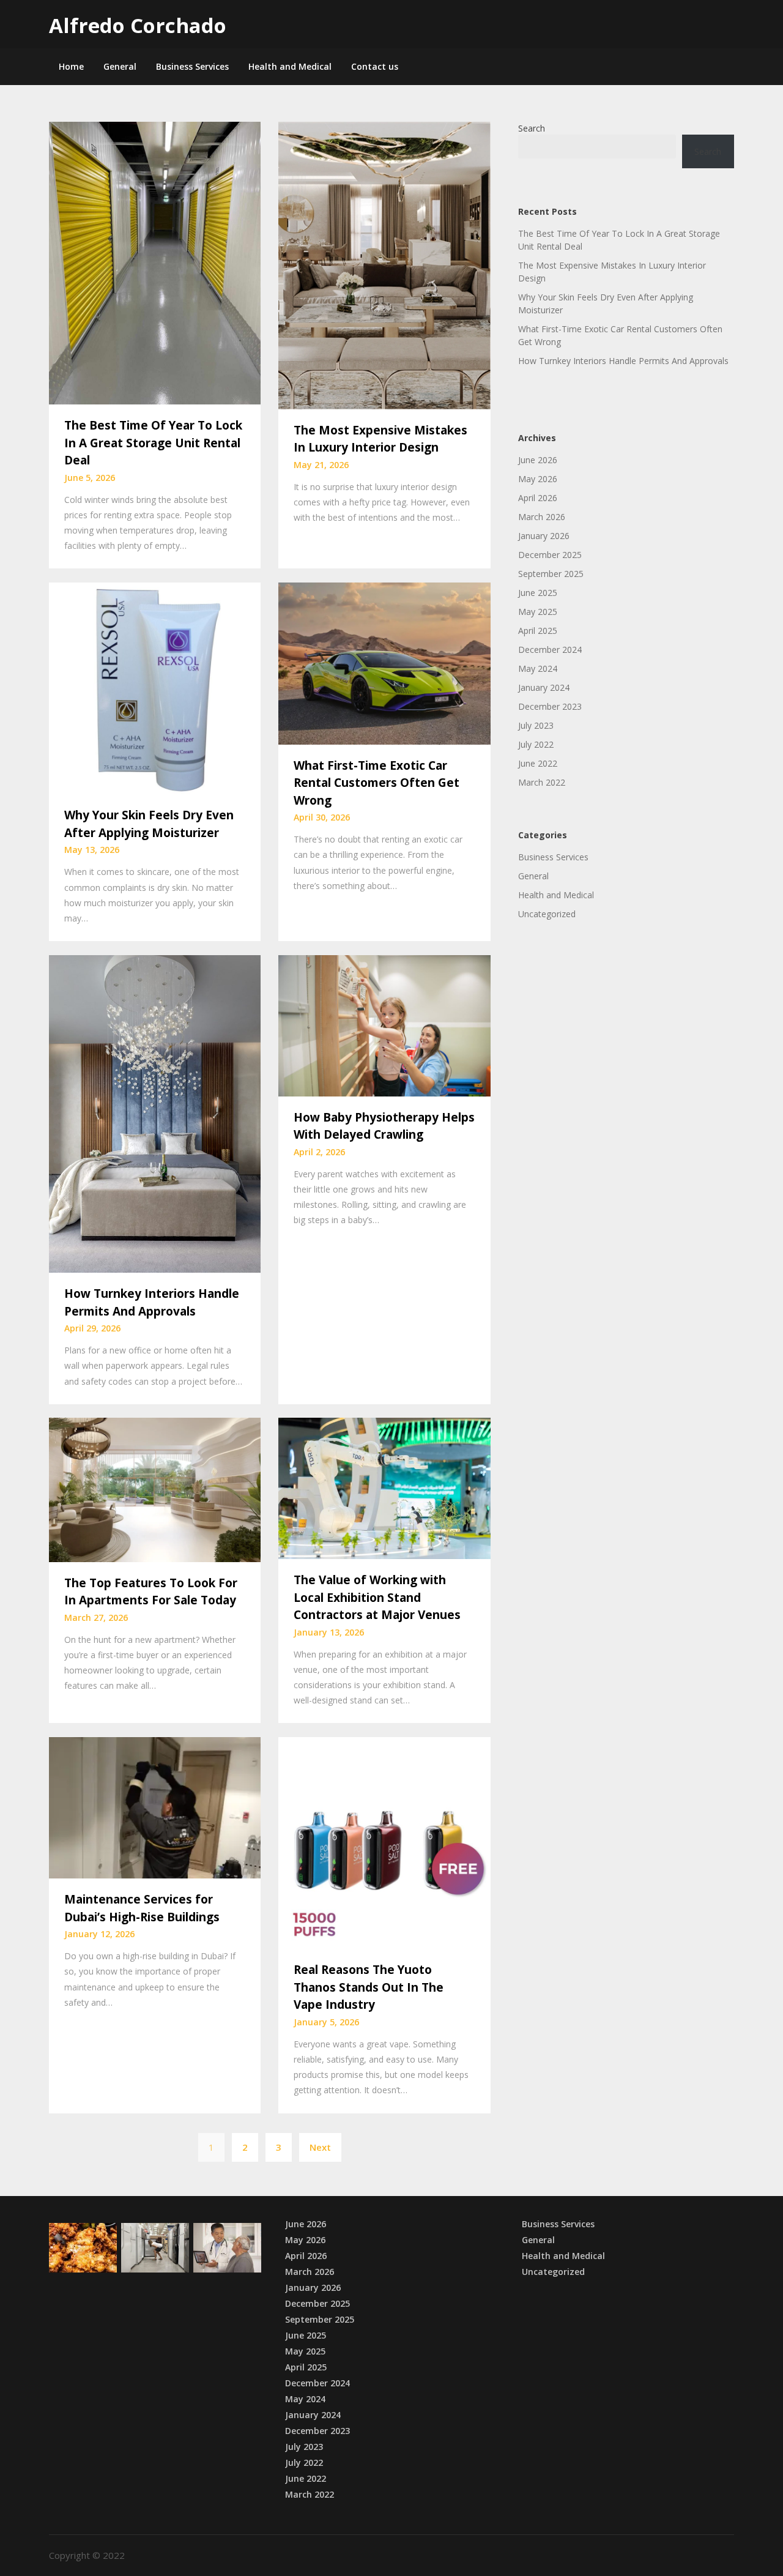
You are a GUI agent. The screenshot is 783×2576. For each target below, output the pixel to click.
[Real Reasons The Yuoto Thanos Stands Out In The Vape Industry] (384, 1842)
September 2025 (551, 574)
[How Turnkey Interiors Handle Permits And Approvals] (155, 1112)
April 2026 (538, 498)
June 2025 (538, 593)
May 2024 (538, 668)
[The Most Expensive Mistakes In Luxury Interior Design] (384, 264)
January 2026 (544, 536)
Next (320, 2147)
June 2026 (538, 460)
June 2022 (538, 763)
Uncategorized (547, 914)
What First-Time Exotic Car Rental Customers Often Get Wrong (377, 783)
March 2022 (542, 782)
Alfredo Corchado (138, 25)
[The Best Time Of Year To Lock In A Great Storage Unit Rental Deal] (155, 262)
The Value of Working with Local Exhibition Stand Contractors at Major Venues (377, 1597)
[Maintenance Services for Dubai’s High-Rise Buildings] (155, 1807)
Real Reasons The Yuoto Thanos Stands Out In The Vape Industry (369, 1987)
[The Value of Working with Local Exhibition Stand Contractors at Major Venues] (384, 1487)
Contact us (375, 66)
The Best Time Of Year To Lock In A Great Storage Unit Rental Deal (153, 443)
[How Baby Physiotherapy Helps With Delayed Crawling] (384, 1024)
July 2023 (536, 725)
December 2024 (550, 650)
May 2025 (538, 612)
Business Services (192, 66)
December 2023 (550, 706)
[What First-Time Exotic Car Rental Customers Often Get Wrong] (384, 662)
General (120, 66)
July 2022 (536, 744)
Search (532, 128)
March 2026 (542, 517)
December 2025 (550, 555)
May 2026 (538, 479)
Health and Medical (290, 66)
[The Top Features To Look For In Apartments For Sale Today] (155, 1489)
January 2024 (544, 687)
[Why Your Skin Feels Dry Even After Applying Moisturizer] (155, 687)
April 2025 (538, 631)
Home (71, 66)
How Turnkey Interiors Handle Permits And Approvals (623, 361)
